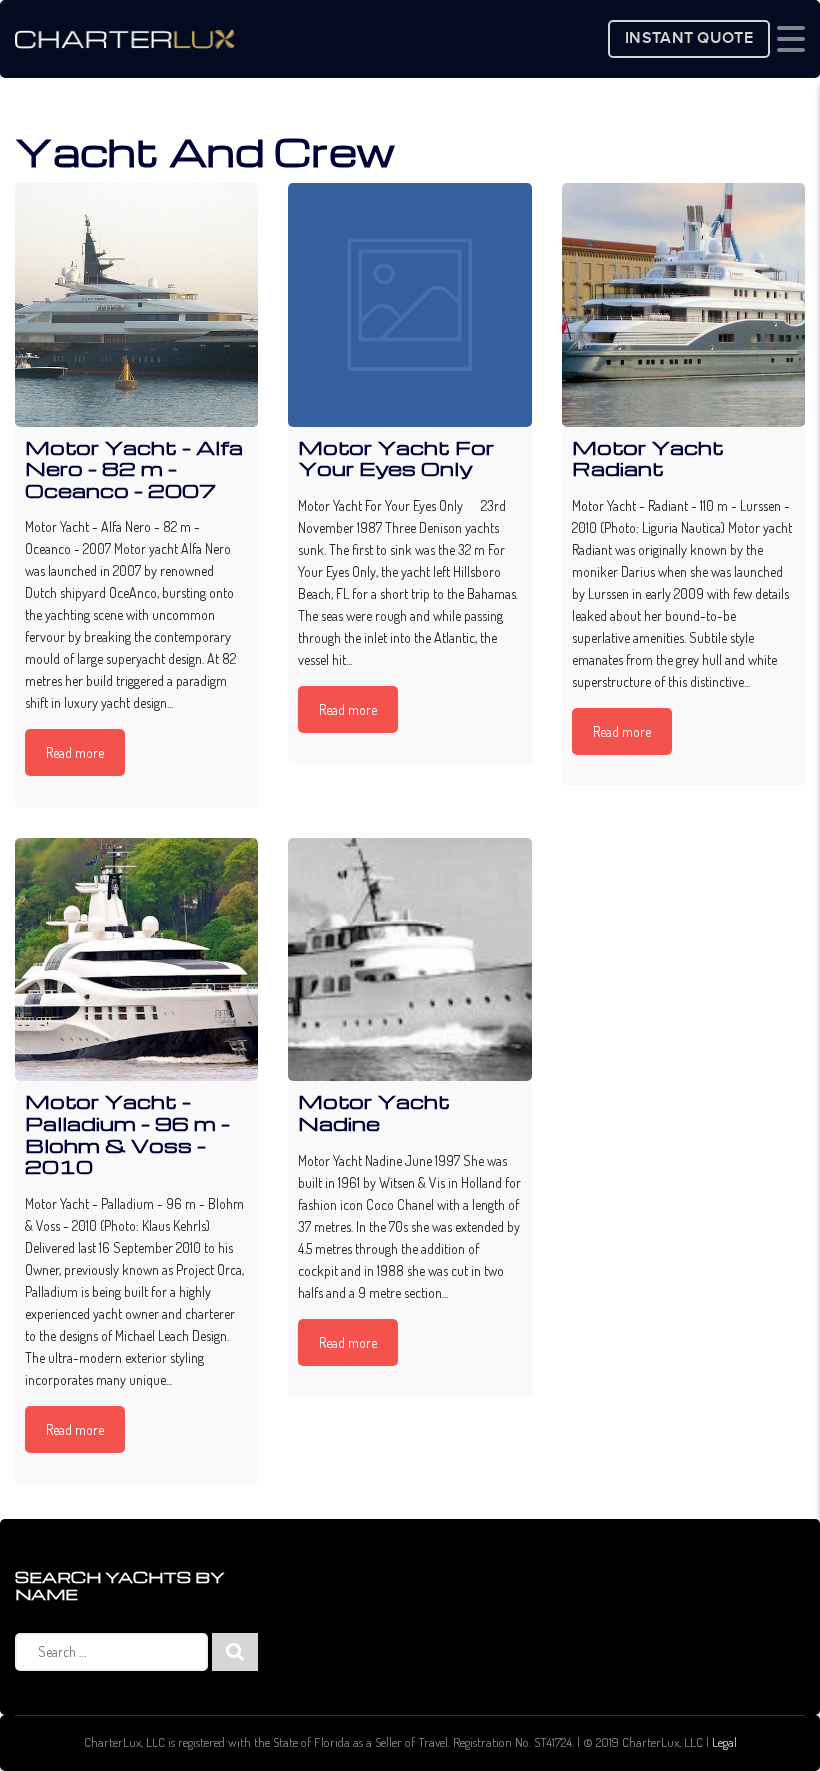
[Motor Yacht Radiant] (683, 304)
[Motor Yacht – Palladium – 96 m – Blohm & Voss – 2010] (136, 959)
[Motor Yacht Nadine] (409, 959)
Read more (75, 752)
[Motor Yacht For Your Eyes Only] (409, 304)
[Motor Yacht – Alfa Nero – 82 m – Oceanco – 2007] (136, 304)
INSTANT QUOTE (689, 38)
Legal (724, 1742)
